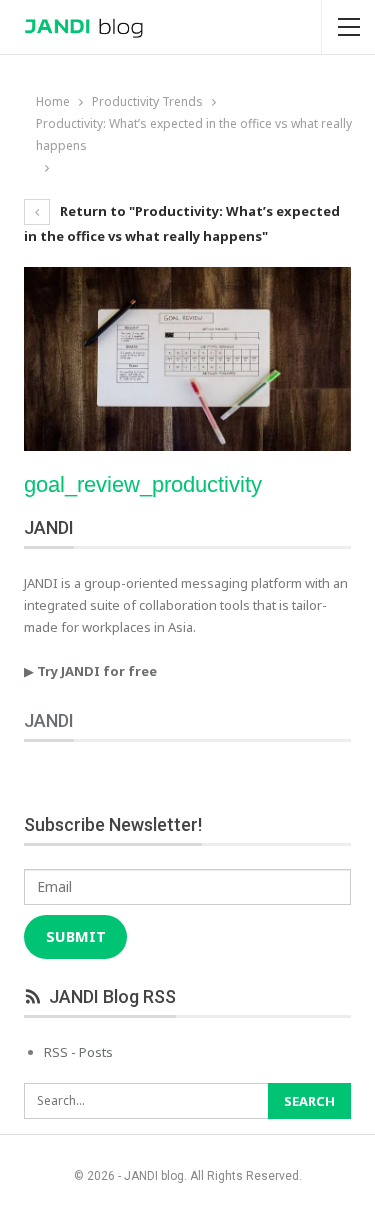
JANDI (49, 720)
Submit (76, 936)
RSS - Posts (78, 1052)
